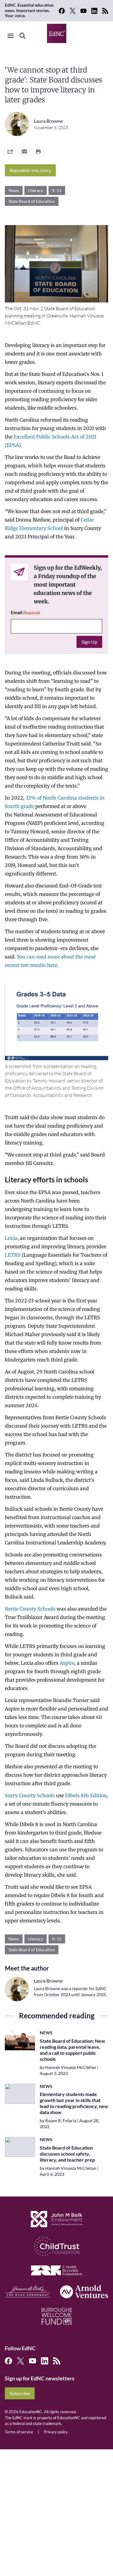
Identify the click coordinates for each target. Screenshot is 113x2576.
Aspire (67, 1663)
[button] (24, 151)
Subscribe (20, 2393)
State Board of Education (32, 201)
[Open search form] (23, 36)
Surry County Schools (30, 1795)
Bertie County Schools (30, 1609)
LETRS (13, 1255)
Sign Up (89, 642)
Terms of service (19, 2432)
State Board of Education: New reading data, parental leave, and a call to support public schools (72, 2050)
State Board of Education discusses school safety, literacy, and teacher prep (67, 2154)
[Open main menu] (11, 36)
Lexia (11, 1238)
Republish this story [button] (30, 170)
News (14, 190)
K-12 (57, 190)
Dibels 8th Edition (86, 1795)
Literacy (36, 190)
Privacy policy (56, 2432)
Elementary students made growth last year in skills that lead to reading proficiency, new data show (74, 2103)
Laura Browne (48, 121)
